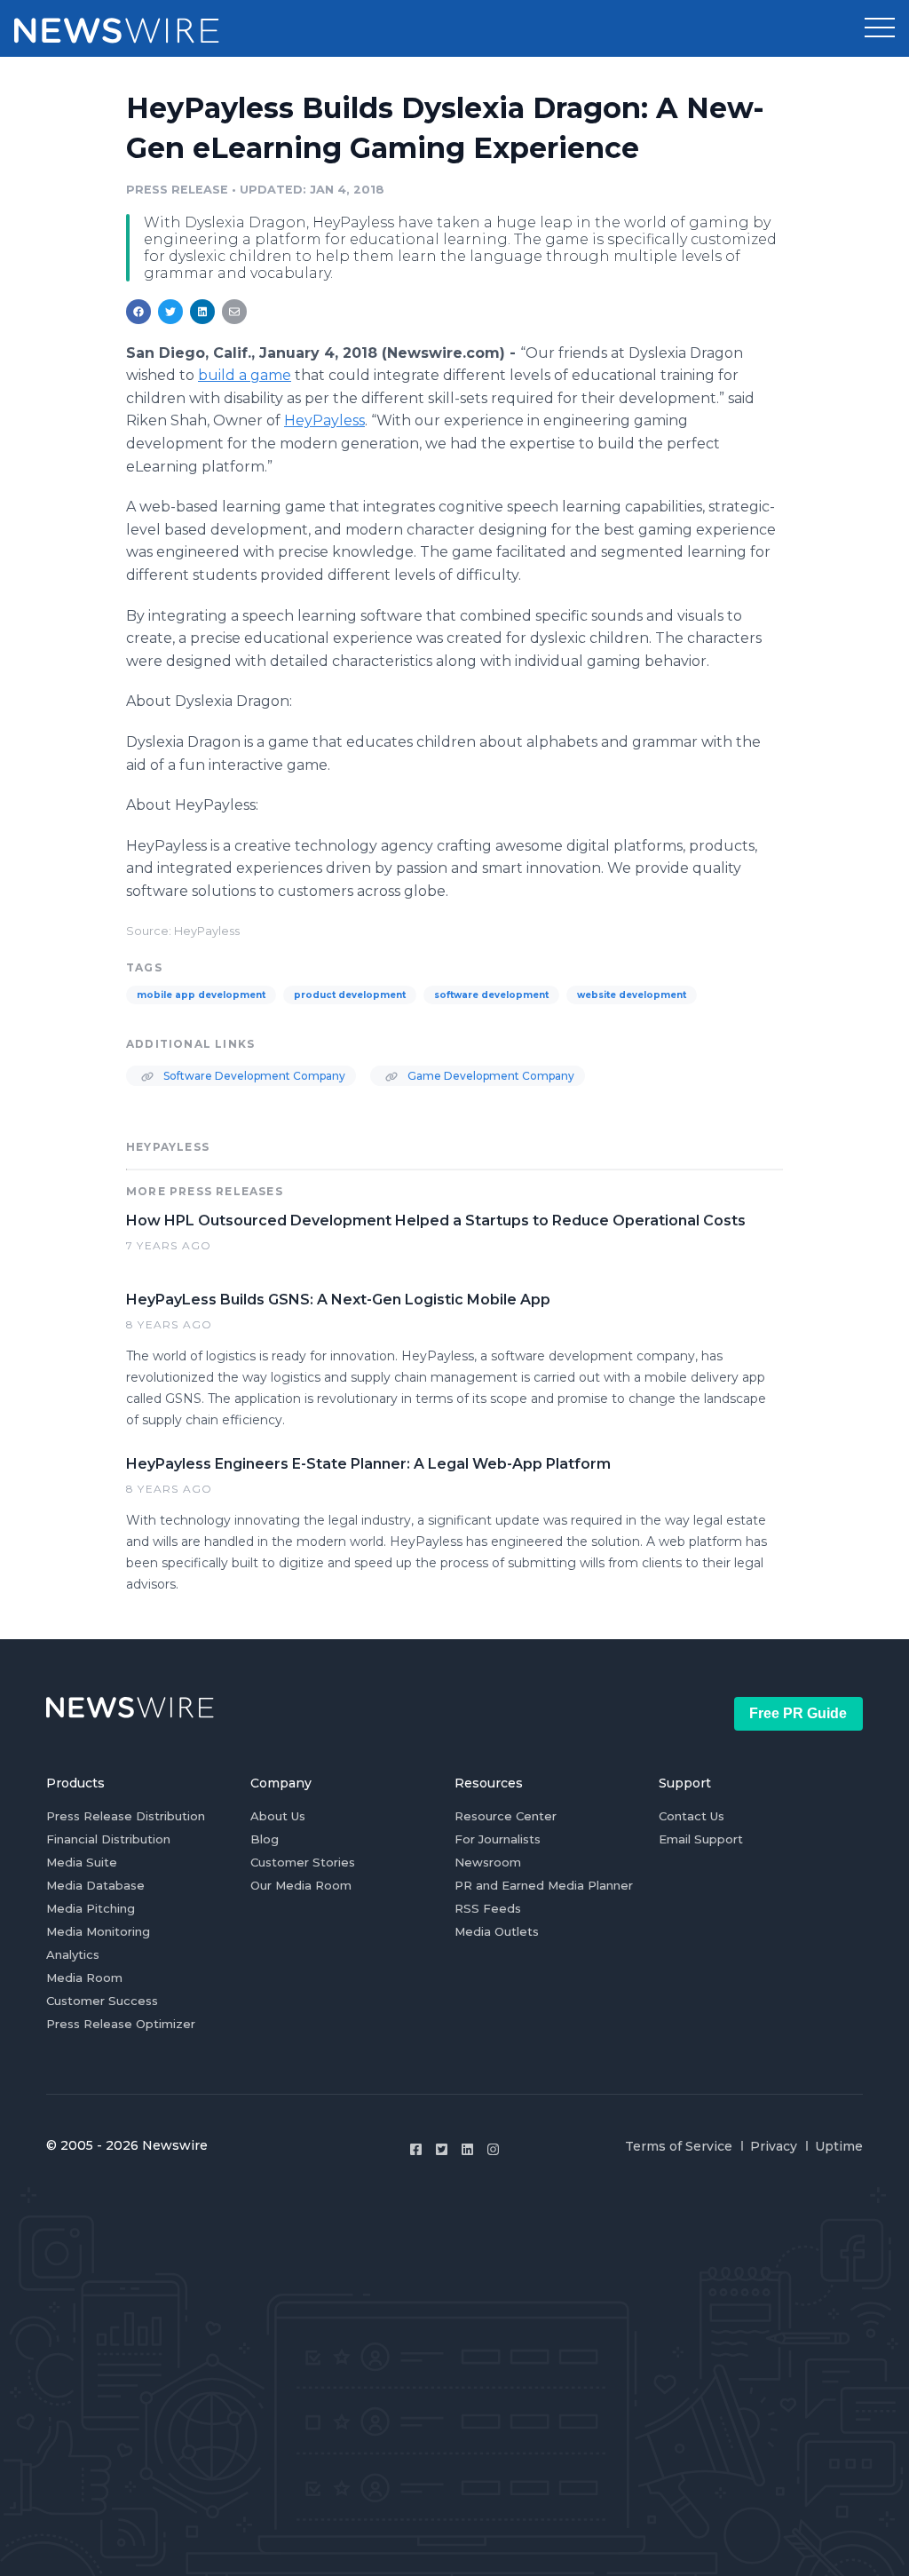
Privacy (774, 2146)
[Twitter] (442, 2149)
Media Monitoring (98, 1931)
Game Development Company (490, 1076)
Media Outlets (497, 1931)
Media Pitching (91, 1908)
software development (491, 995)
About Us (278, 1816)
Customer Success (102, 2001)
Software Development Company (253, 1076)
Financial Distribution (108, 1839)
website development (632, 995)
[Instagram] (493, 2149)
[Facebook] (416, 2149)
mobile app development (201, 995)
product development (350, 995)
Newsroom (488, 1862)
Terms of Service (679, 2146)
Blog (265, 1839)
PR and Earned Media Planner (544, 1885)
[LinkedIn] (467, 2149)
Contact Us (692, 1816)
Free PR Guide (798, 1713)
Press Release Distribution (126, 1816)
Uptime (839, 2146)
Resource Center (506, 1816)
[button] (880, 28)
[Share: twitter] (170, 312)
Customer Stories (303, 1862)
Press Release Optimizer (121, 2024)
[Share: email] (234, 312)
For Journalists (498, 1839)
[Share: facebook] (138, 312)
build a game (245, 375)
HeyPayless (324, 420)
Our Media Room (301, 1885)
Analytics (73, 1954)
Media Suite (82, 1862)
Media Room (84, 1978)
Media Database (95, 1885)
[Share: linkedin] (203, 312)
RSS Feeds (488, 1908)
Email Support (701, 1839)
